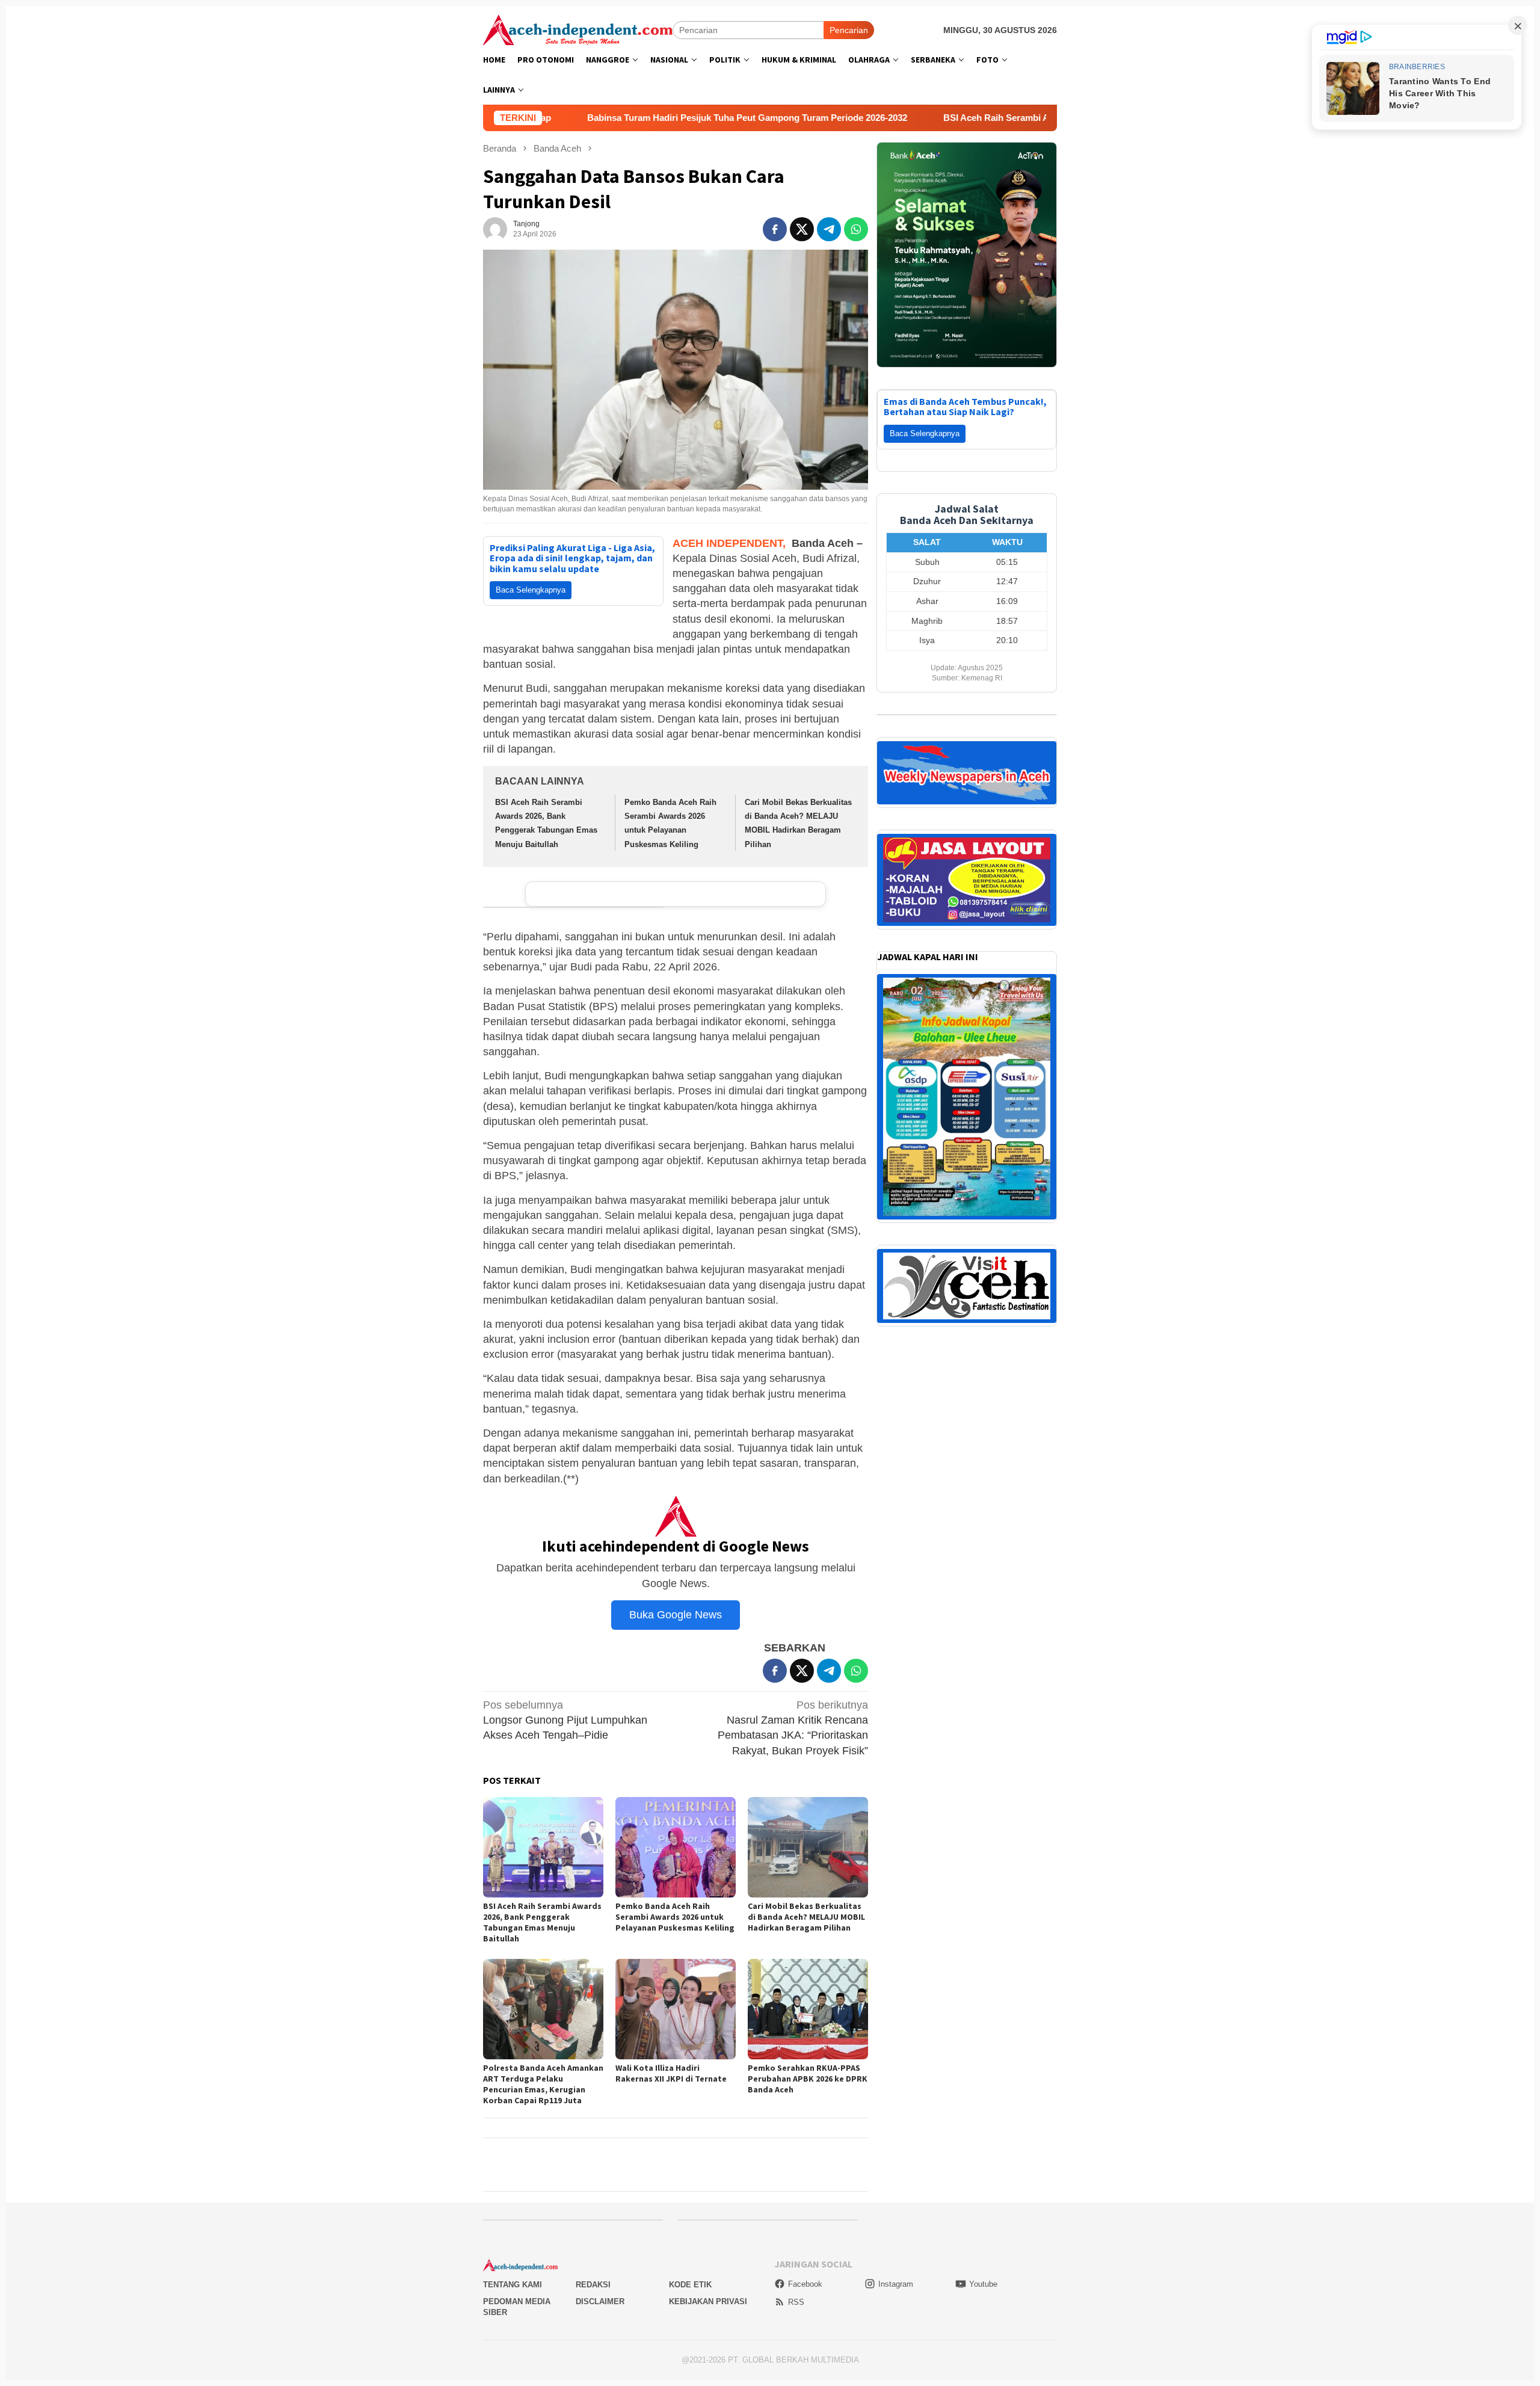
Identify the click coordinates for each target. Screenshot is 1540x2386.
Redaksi (593, 2285)
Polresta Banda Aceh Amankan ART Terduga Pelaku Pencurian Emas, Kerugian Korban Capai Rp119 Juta (543, 2084)
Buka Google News (676, 1615)
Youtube (983, 2284)
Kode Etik (690, 2285)
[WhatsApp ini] (856, 229)
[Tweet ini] (802, 229)
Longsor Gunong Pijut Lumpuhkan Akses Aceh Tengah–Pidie (565, 1720)
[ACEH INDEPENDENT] (578, 29)
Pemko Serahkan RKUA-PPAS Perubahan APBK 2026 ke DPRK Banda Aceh (808, 2079)
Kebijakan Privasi (708, 2301)
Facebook (805, 2284)
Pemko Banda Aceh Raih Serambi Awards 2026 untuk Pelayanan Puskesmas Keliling (675, 1917)
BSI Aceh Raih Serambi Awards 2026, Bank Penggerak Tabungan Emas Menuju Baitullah (956, 118)
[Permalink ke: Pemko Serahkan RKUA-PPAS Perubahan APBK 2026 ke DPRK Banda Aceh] (808, 2009)
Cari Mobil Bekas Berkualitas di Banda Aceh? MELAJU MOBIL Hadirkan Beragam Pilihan (806, 1917)
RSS (796, 2302)
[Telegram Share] (829, 229)
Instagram (896, 2284)
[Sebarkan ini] (775, 229)
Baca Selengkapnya (531, 590)
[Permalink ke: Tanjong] (495, 229)
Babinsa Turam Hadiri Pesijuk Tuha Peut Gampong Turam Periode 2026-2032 (574, 118)
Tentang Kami (513, 2285)
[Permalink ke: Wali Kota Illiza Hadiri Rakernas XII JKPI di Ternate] (676, 2009)
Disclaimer (600, 2301)
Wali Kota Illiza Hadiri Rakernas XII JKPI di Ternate (671, 2073)
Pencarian (849, 30)
